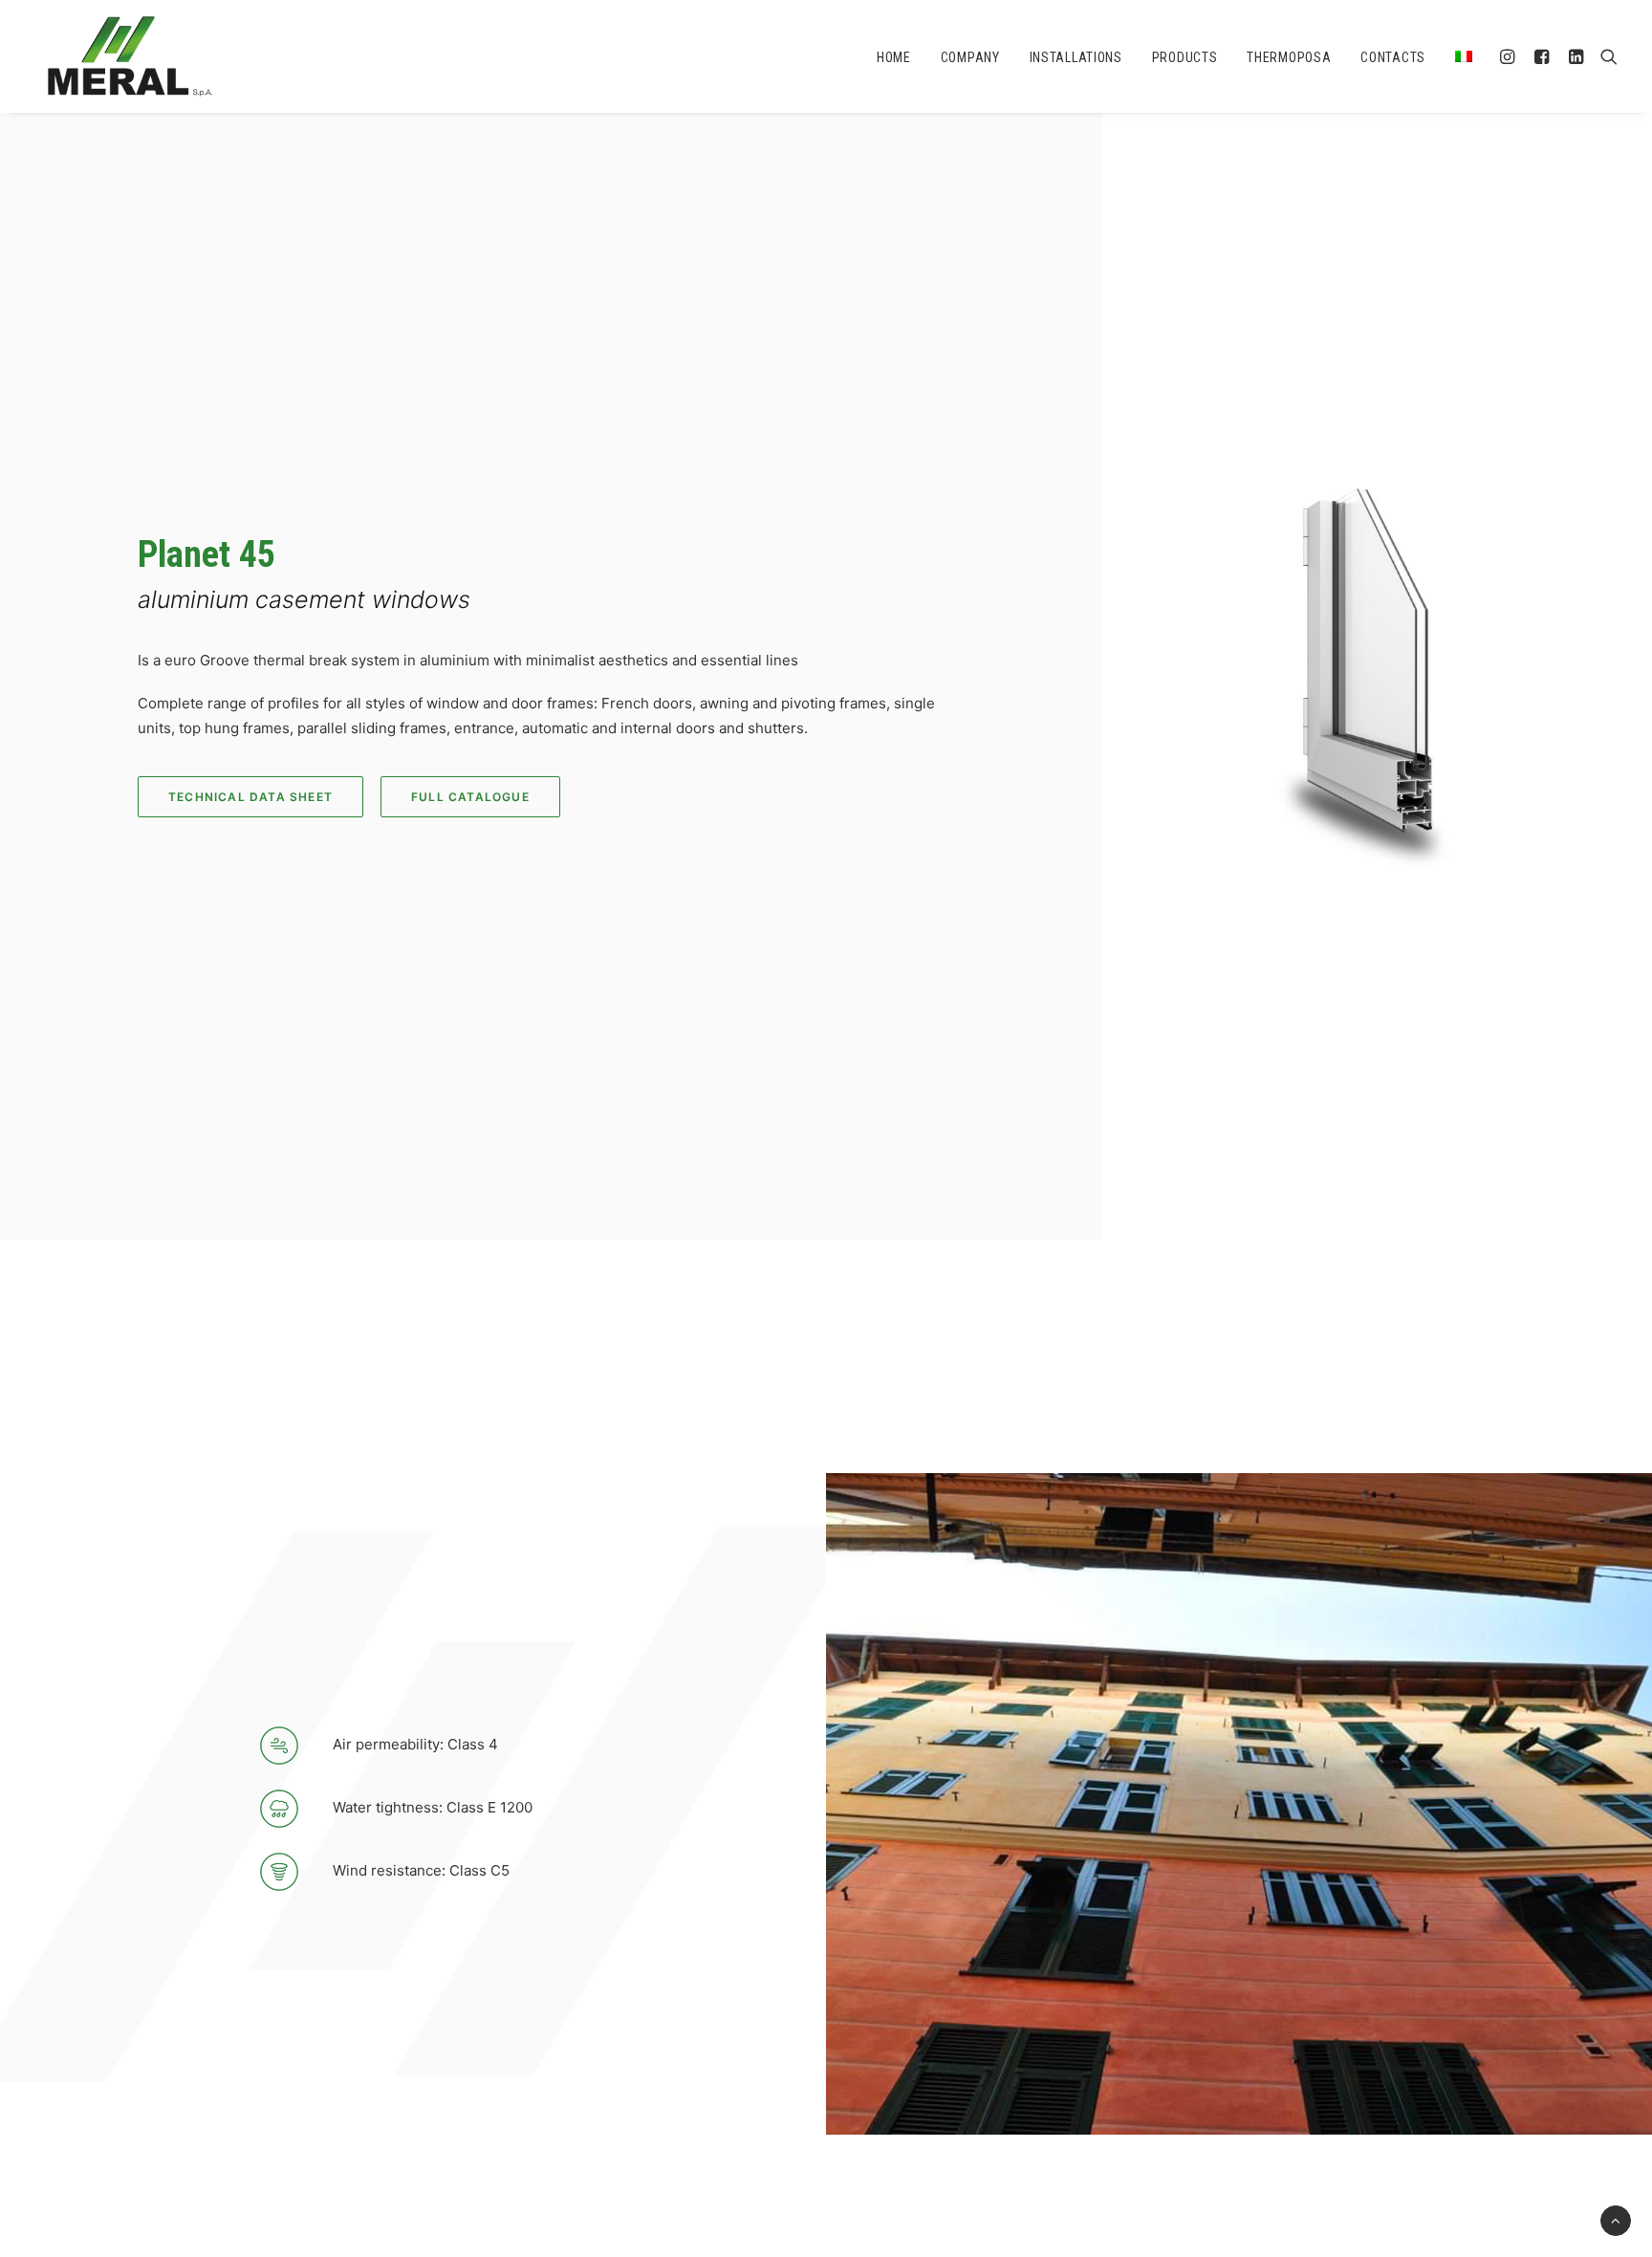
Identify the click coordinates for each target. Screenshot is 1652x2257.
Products (1185, 57)
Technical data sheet (250, 797)
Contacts (1393, 57)
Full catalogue (470, 797)
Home (894, 57)
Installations (1076, 57)
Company (970, 57)
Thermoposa (1289, 57)
